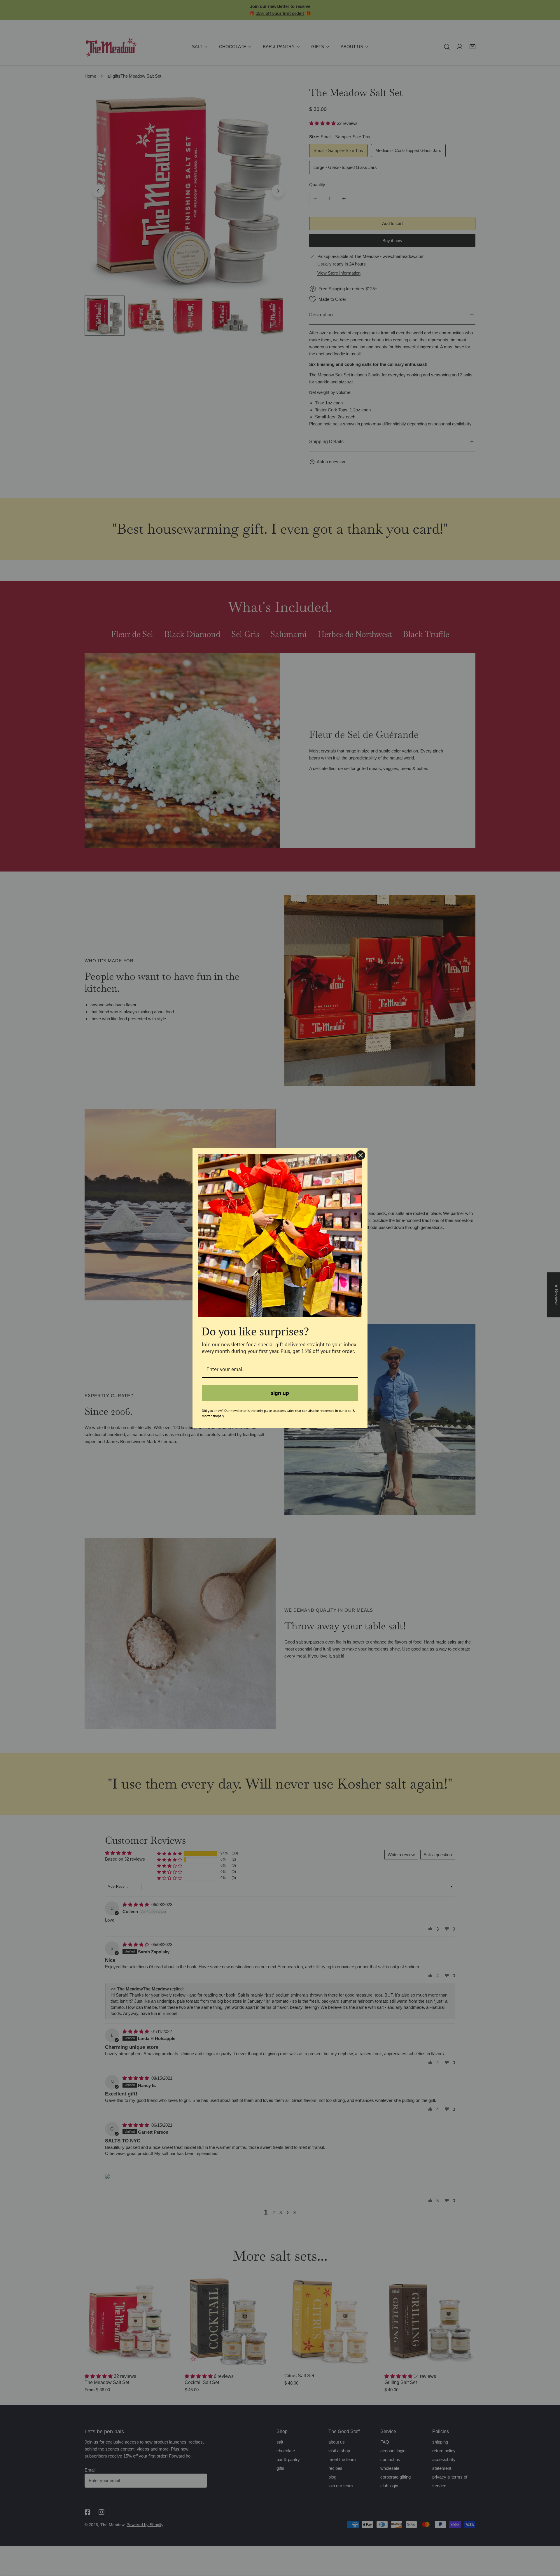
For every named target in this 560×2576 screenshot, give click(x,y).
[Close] (360, 1155)
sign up (280, 1393)
